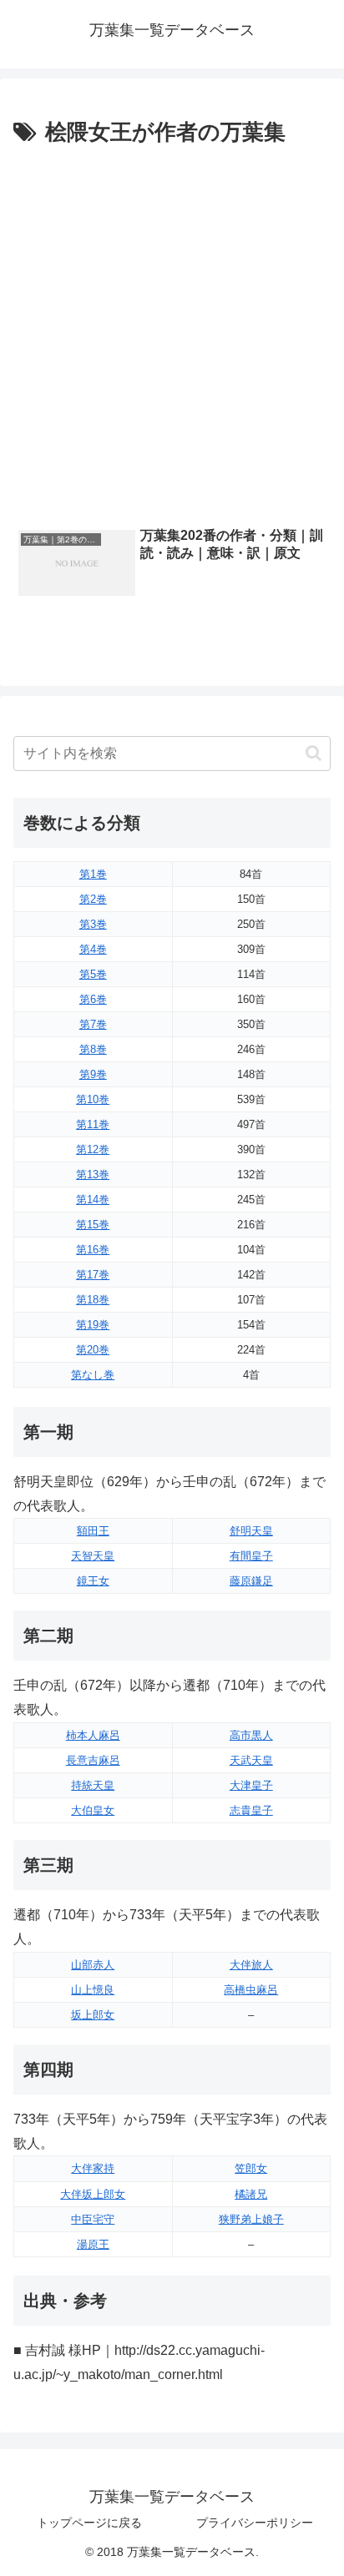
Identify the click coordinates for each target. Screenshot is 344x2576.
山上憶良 (93, 1990)
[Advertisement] (172, 332)
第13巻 (93, 1175)
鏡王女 (93, 1581)
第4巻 (93, 949)
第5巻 (93, 974)
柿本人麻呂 (93, 1735)
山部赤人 (93, 1965)
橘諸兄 (251, 2194)
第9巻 (93, 1074)
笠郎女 (251, 2168)
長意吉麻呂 (93, 1760)
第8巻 (93, 1049)
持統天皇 (93, 1785)
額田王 (93, 1531)
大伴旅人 (251, 1965)
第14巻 (93, 1200)
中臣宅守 (93, 2219)
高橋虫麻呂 (251, 1990)
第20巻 (93, 1350)
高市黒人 (251, 1735)
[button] (314, 753)
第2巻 (93, 899)
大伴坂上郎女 (93, 2194)
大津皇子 (251, 1785)
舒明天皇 (251, 1531)
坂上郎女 (93, 2015)
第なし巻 (93, 1375)
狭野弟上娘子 (251, 2219)
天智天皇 (93, 1556)
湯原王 (93, 2244)
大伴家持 (93, 2168)
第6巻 (93, 999)
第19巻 (93, 1325)
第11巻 (93, 1124)
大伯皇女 (93, 1810)
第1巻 (93, 874)
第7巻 (93, 1024)
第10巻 (93, 1099)
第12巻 (93, 1149)
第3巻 (93, 924)
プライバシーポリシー (255, 2523)
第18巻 (93, 1300)
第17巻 (93, 1275)
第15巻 (93, 1225)
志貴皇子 (251, 1810)
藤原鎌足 (251, 1581)
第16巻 (93, 1250)
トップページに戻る (89, 2523)
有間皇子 (251, 1556)
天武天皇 (251, 1760)
